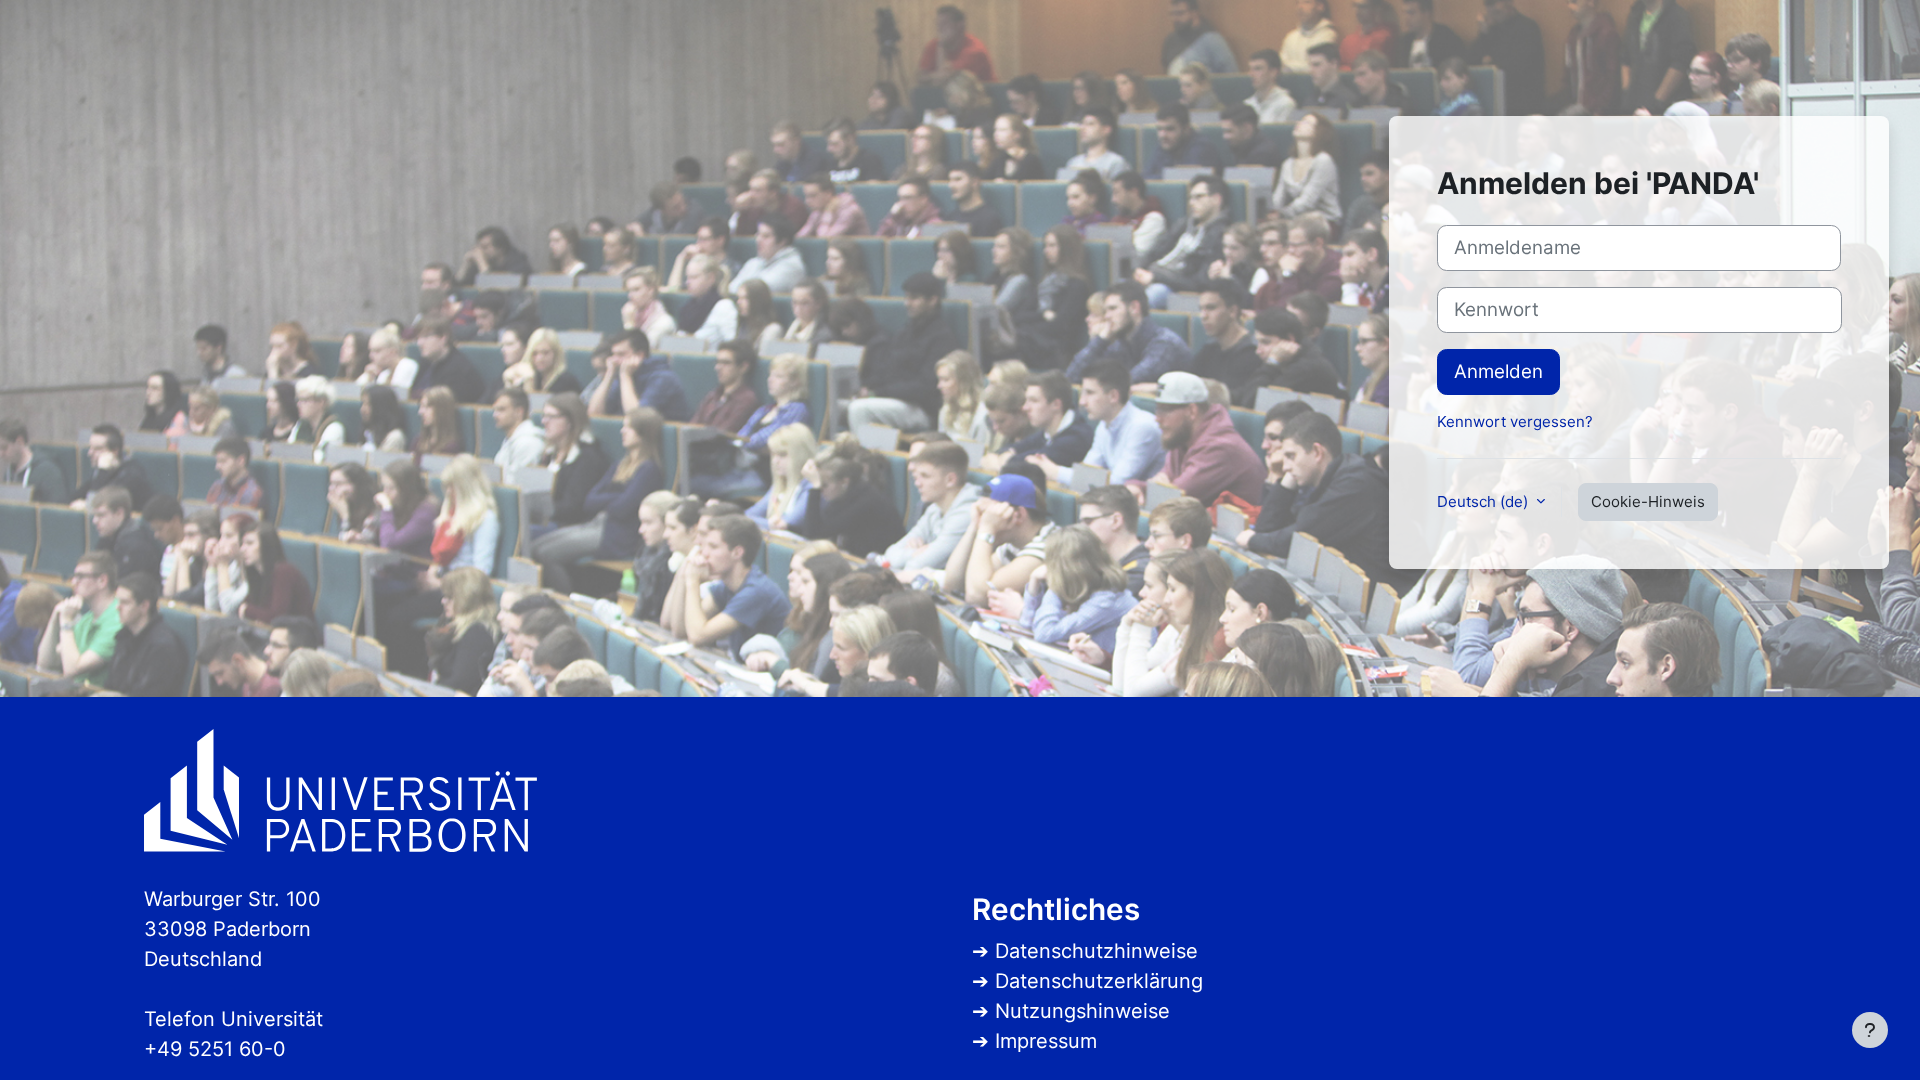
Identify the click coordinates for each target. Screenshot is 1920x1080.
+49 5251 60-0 (215, 1049)
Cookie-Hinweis (1648, 501)
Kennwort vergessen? (1515, 421)
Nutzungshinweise (1082, 1011)
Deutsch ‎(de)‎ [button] (1484, 501)
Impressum (1046, 1041)
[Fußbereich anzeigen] (1870, 1030)
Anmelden (1498, 371)
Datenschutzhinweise (1096, 951)
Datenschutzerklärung (1099, 981)
